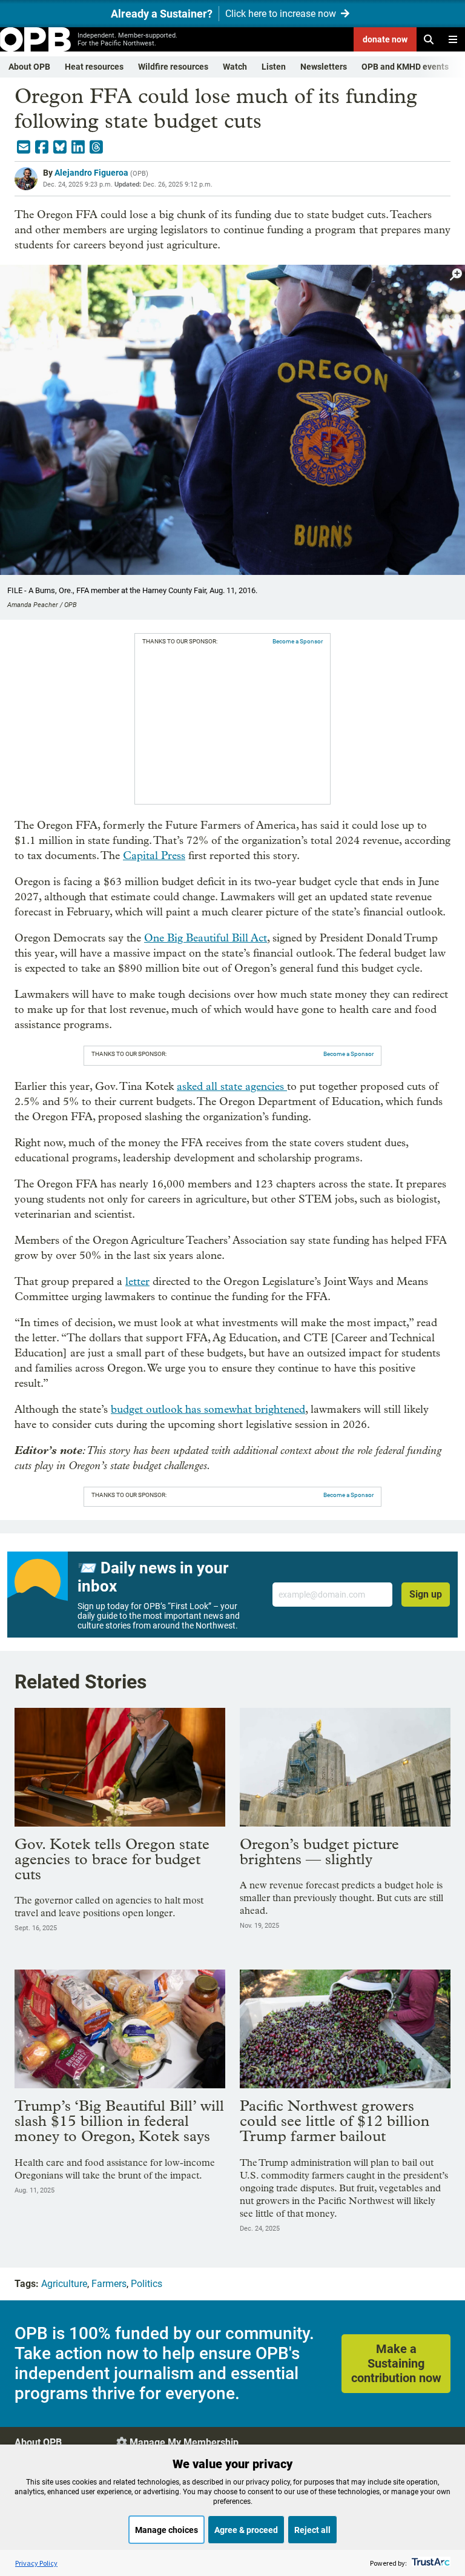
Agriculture (64, 2284)
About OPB (29, 67)
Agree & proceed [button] (246, 2530)
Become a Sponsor (298, 641)
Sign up (426, 1594)
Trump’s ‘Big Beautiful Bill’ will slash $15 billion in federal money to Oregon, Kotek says (119, 2121)
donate (385, 39)
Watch (235, 67)
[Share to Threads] (96, 147)
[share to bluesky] (60, 147)
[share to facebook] (42, 147)
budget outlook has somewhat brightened (208, 1409)
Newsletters (324, 67)
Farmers (109, 2284)
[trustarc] (430, 2563)
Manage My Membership (184, 2442)
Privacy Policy (36, 2563)
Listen (274, 67)
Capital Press (154, 856)
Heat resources (94, 67)
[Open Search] (429, 39)
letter (137, 1282)
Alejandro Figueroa (91, 173)
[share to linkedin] (78, 147)
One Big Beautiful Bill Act (206, 938)
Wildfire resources (173, 67)
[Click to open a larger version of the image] (456, 275)
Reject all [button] (312, 2530)
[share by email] (24, 147)
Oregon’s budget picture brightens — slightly (319, 1851)
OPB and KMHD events (405, 67)
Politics (147, 2284)
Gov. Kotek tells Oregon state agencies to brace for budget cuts (112, 1859)
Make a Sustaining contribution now (396, 2363)
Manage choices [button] (167, 2530)
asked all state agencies (232, 1087)
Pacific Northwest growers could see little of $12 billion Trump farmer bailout (335, 2121)
